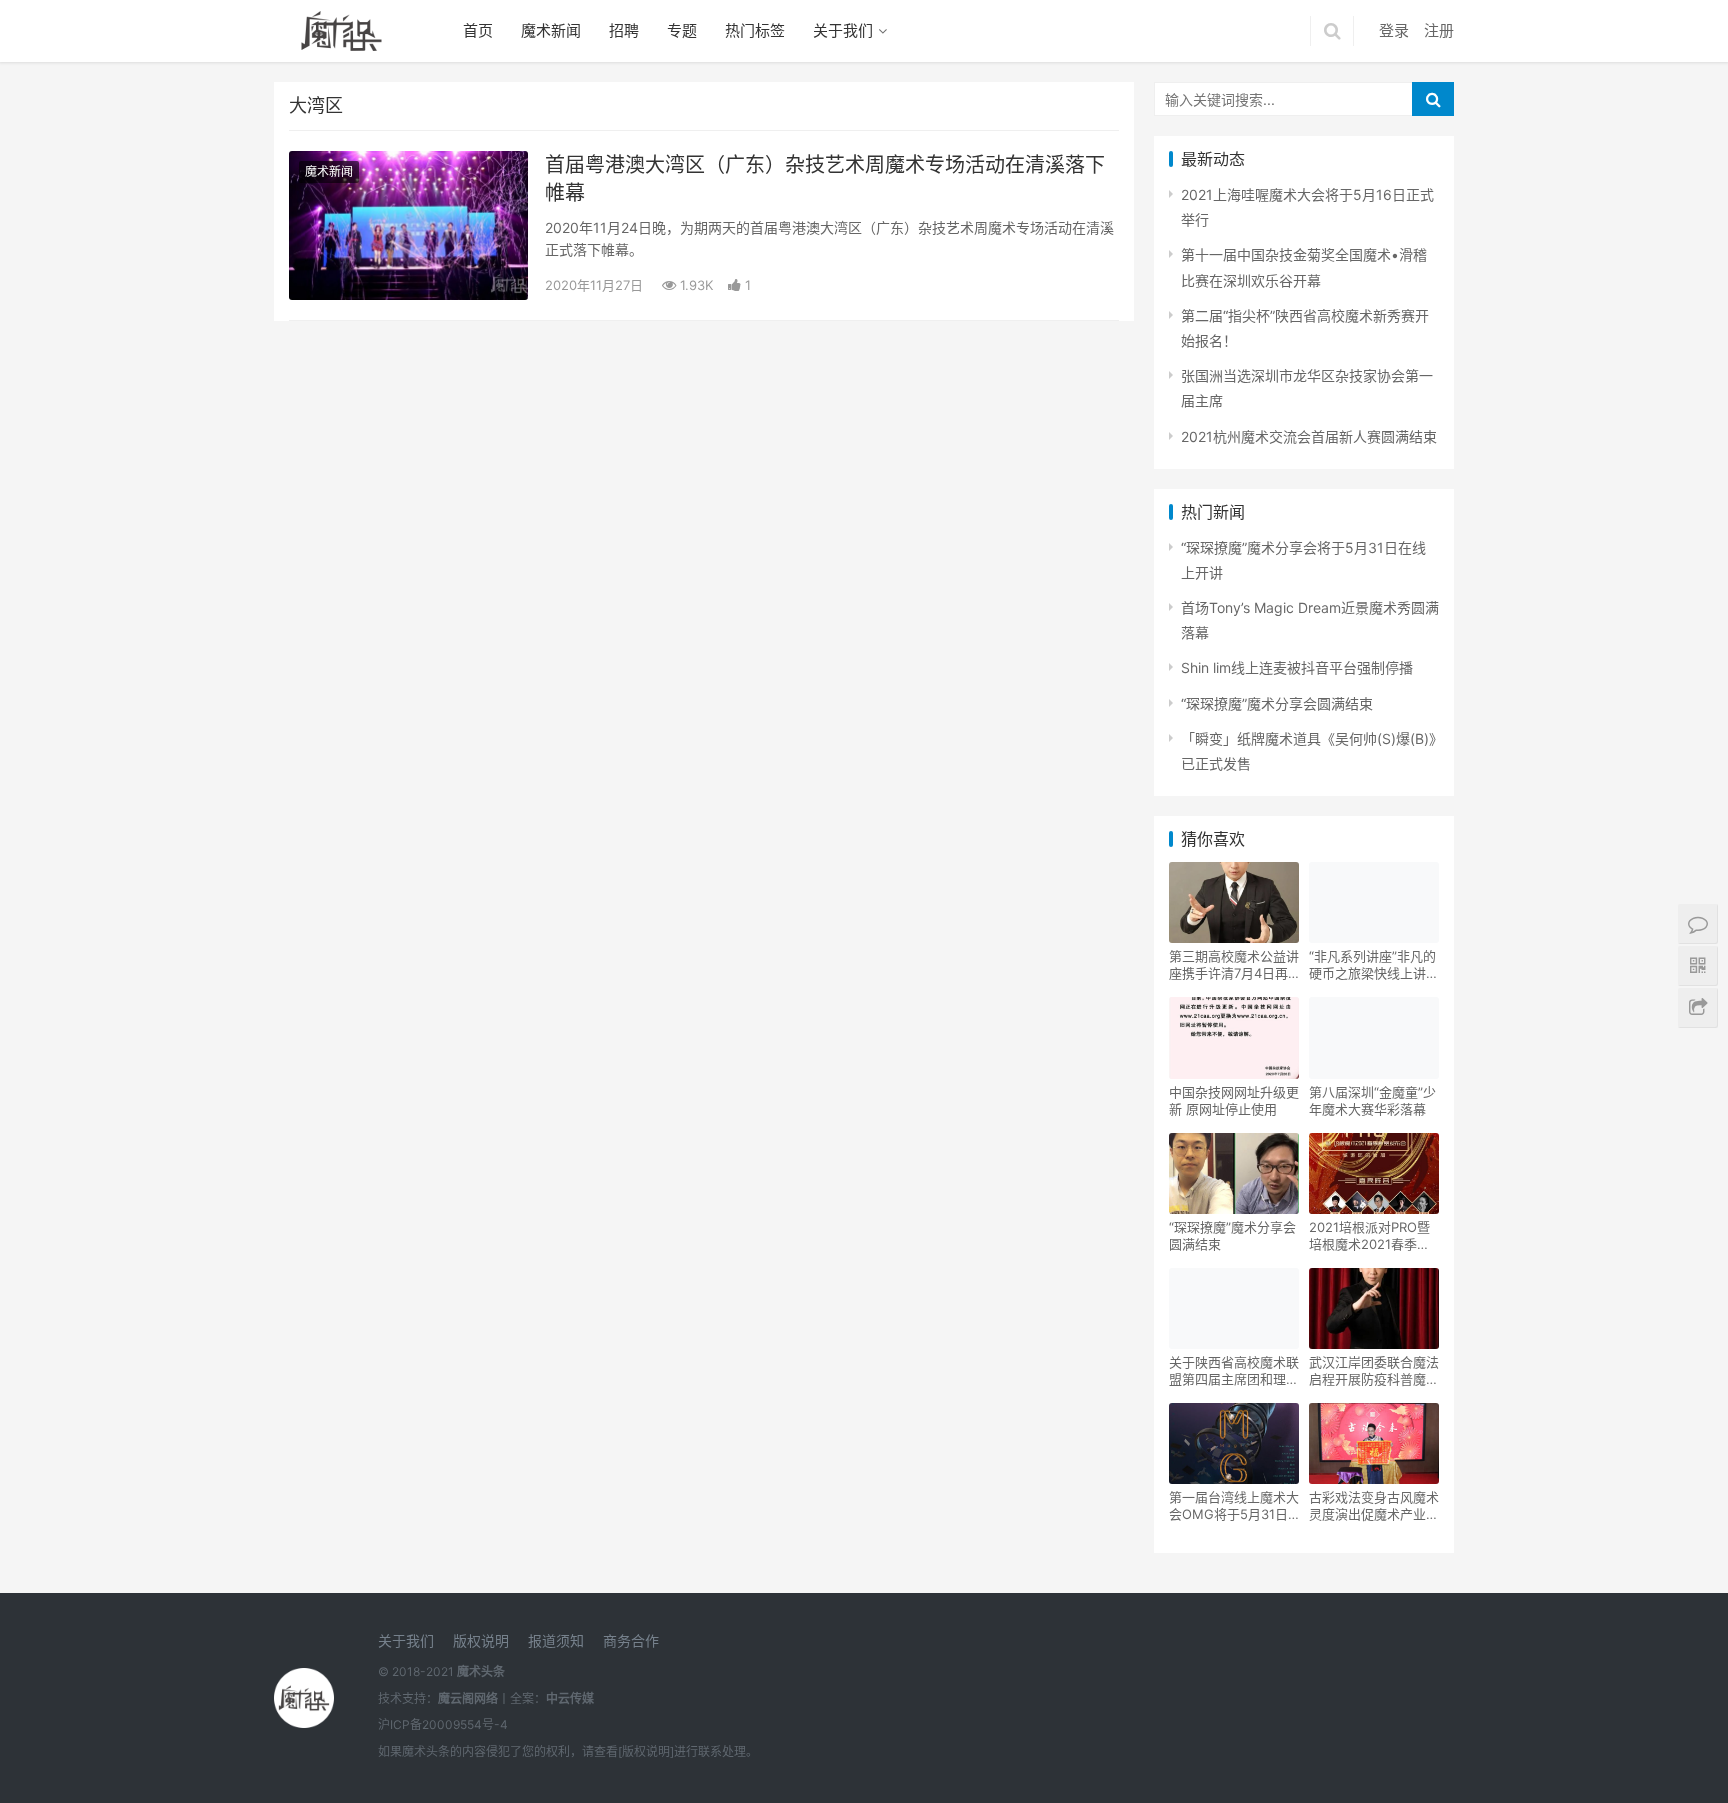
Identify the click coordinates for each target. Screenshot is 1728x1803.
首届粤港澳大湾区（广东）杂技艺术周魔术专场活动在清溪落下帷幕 (825, 179)
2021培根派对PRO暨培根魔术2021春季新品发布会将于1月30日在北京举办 (1372, 1236)
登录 (1394, 30)
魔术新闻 (551, 30)
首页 (478, 30)
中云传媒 (570, 1698)
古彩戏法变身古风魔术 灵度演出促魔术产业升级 (1374, 1506)
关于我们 (843, 30)
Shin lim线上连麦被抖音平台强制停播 (1297, 667)
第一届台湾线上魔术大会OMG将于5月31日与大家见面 (1234, 1506)
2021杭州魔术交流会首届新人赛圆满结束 (1309, 436)
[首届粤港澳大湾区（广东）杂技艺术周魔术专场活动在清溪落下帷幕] (408, 225)
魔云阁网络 (468, 1698)
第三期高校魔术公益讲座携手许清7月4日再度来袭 (1234, 965)
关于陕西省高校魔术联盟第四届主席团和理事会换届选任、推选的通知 (1234, 1371)
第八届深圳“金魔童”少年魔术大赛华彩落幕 (1372, 1100)
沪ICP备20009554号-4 (443, 1724)
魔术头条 (481, 1671)
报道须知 (556, 1640)
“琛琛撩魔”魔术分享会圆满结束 (1277, 703)
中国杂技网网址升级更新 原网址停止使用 (1234, 1100)
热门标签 (755, 30)
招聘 (624, 30)
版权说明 (481, 1640)
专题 (682, 30)
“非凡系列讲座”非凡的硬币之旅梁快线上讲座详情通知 (1374, 965)
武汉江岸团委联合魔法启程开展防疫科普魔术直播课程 (1374, 1371)
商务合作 (631, 1640)
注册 (1439, 30)
